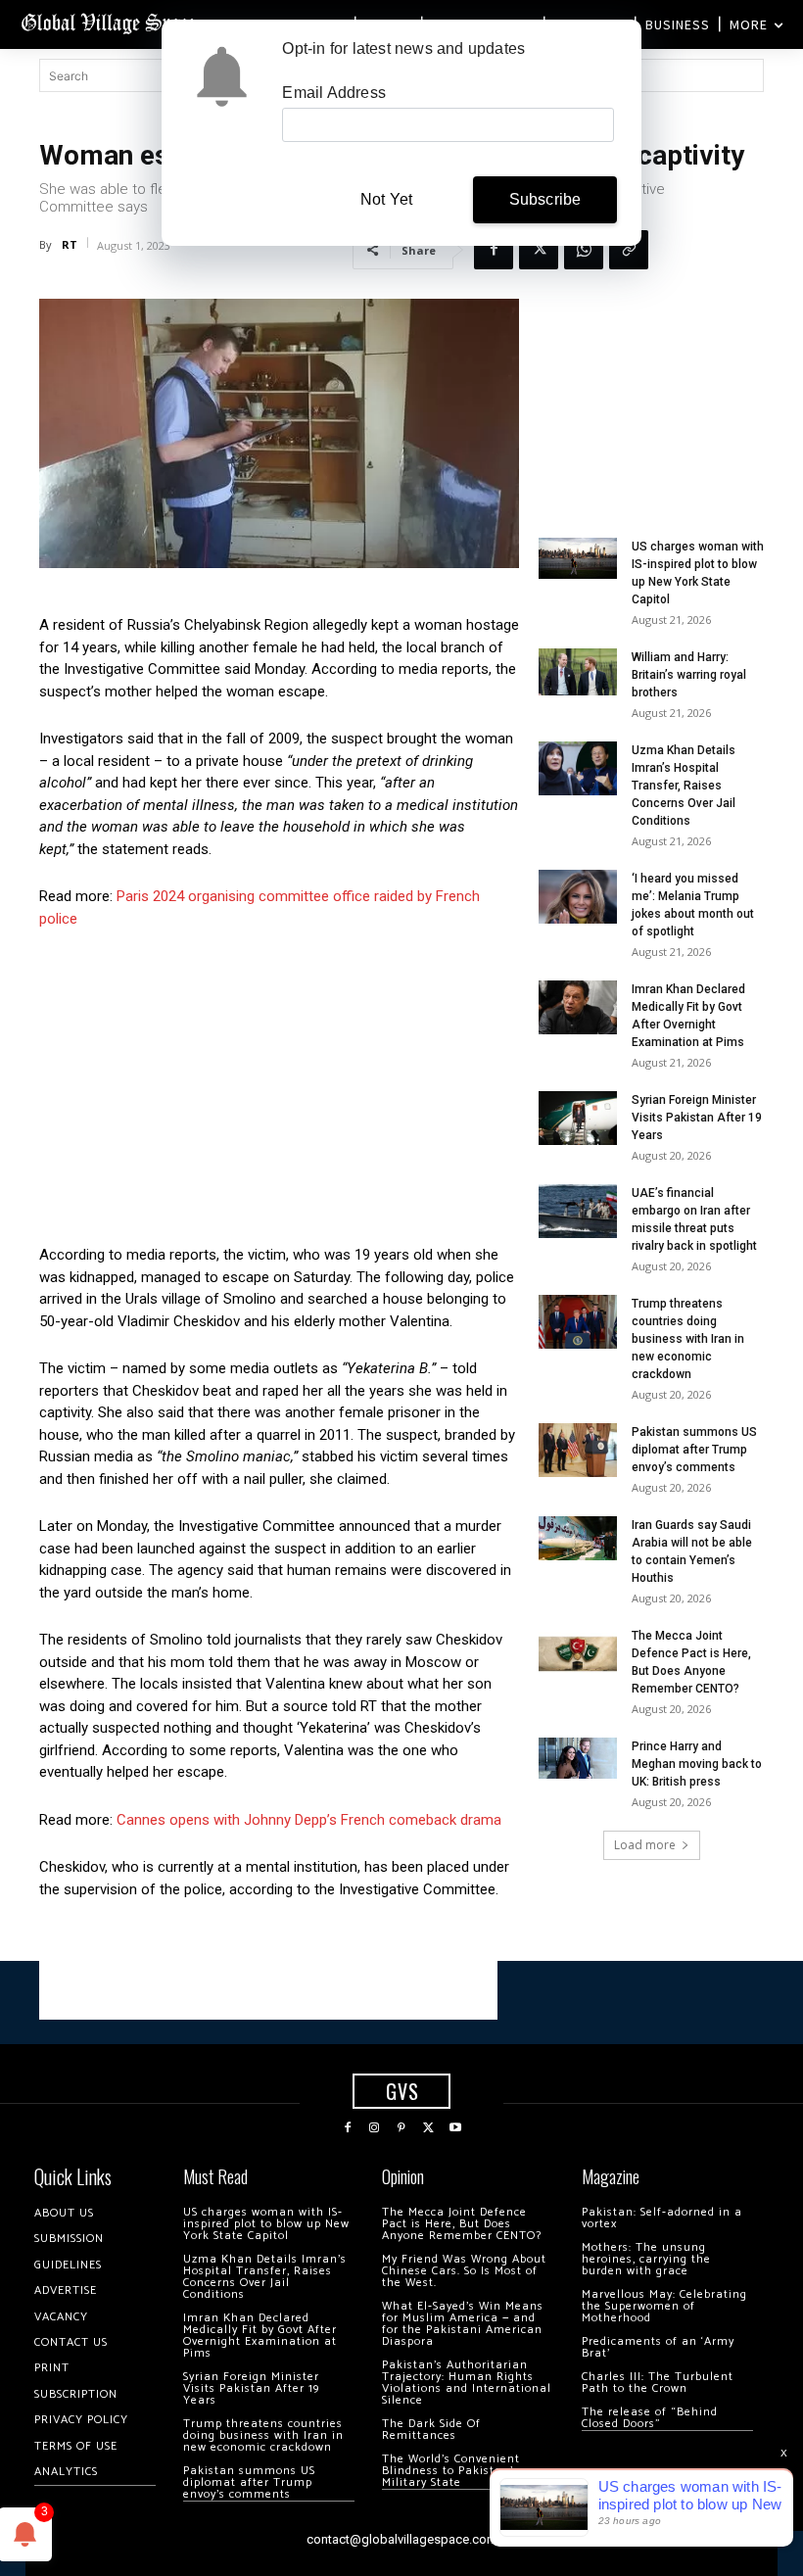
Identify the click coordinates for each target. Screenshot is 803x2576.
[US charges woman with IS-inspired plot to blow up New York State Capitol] (578, 559)
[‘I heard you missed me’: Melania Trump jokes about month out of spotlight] (578, 897)
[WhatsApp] (584, 250)
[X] (539, 250)
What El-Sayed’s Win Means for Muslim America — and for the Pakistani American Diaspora (463, 2324)
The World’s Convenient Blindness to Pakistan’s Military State (451, 2471)
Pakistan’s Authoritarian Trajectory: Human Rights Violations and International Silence (467, 2383)
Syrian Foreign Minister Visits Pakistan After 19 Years (697, 1118)
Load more (645, 1845)
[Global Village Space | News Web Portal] (110, 22)
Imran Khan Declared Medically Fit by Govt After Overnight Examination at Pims (260, 2336)
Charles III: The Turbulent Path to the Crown (658, 2383)
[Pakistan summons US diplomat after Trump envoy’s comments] (578, 1450)
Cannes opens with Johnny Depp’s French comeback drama (309, 1820)
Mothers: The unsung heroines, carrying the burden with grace (646, 2259)
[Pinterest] (401, 2128)
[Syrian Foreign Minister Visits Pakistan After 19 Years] (578, 1118)
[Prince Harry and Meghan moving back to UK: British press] (578, 1759)
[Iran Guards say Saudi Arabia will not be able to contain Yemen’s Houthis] (578, 1538)
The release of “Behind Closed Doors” (650, 2418)
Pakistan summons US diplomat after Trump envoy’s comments (694, 1450)
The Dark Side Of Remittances (431, 2430)
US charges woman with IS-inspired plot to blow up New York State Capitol (266, 2224)
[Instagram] (375, 2128)
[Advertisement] (279, 1092)
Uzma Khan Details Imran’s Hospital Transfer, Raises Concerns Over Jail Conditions (684, 786)
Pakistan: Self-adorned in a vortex (662, 2218)
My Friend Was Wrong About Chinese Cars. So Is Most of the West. (464, 2271)
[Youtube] (455, 2128)
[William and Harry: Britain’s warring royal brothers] (578, 672)
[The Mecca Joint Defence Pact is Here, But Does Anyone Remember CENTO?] (578, 1654)
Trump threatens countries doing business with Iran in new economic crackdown (688, 1339)
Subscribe (545, 199)
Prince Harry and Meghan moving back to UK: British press (697, 1764)
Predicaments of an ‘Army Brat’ (658, 2347)
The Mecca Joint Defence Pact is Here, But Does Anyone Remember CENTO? (462, 2224)
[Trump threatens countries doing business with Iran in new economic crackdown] (578, 1322)
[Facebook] (494, 250)
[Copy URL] (629, 250)
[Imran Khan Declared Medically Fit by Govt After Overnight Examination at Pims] (578, 1007)
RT (70, 244)
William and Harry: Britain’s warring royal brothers (689, 675)
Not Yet (386, 199)
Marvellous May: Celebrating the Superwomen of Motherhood (664, 2306)
